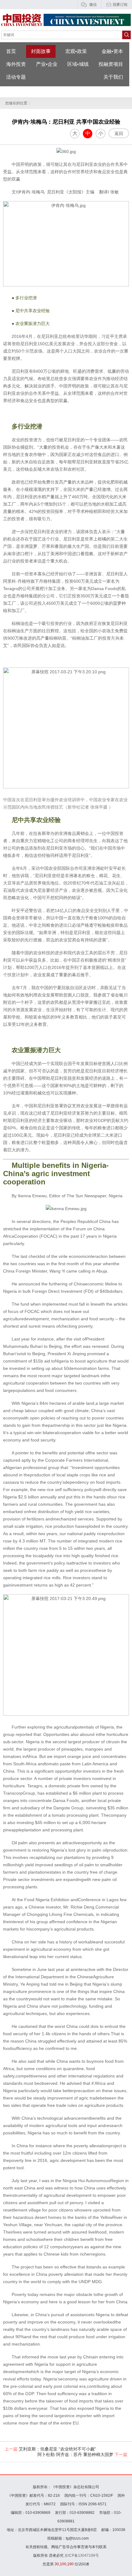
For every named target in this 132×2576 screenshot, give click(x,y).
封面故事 (41, 51)
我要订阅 (120, 5)
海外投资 (16, 64)
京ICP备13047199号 (82, 2555)
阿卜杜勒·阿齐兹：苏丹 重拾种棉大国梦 (82, 2454)
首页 (11, 51)
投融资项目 (111, 64)
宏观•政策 (76, 51)
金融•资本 (112, 51)
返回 (119, 133)
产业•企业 (47, 64)
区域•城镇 (78, 64)
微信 (93, 5)
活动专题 (16, 77)
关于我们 (113, 77)
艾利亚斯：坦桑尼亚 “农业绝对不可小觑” (50, 2449)
